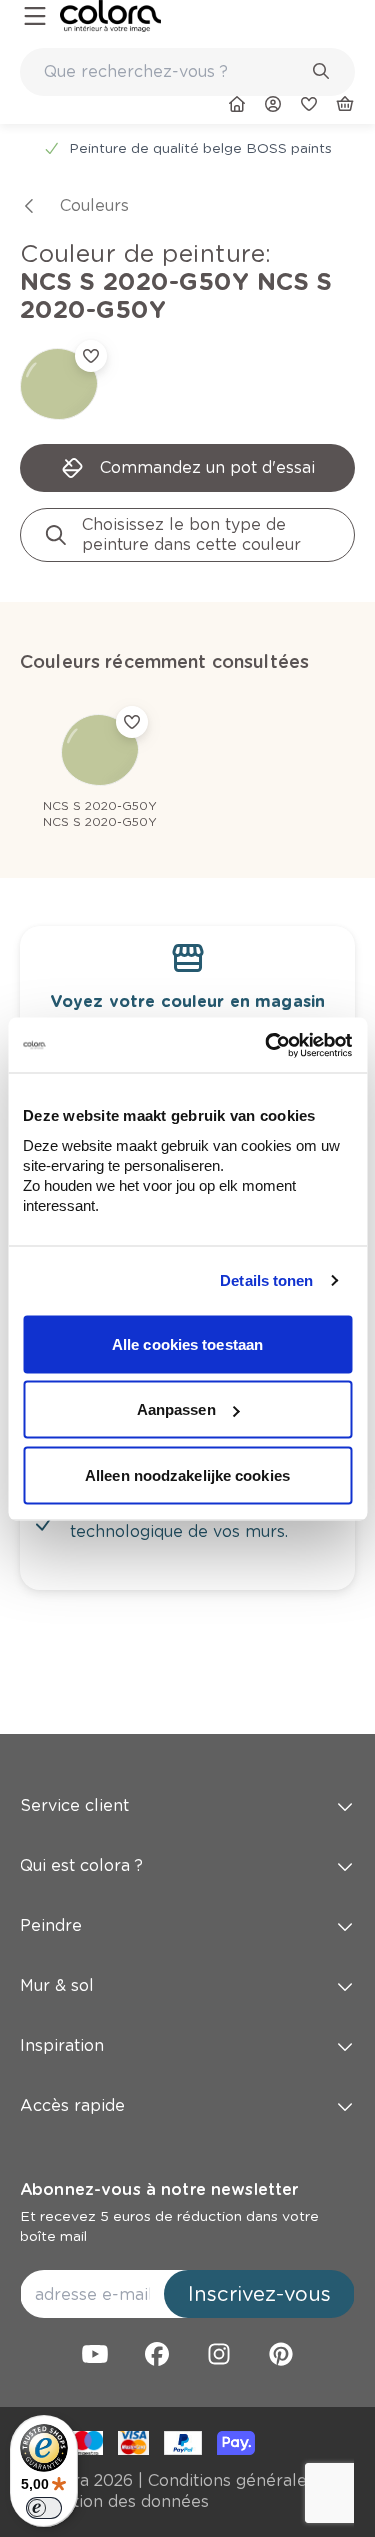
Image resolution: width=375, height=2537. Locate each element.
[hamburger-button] (35, 16)
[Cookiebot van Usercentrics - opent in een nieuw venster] (267, 1045)
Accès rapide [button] (72, 2105)
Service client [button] (74, 1805)
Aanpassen (176, 1409)
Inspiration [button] (62, 2045)
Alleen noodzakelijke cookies (187, 1474)
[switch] (44, 2508)
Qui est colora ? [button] (81, 1865)
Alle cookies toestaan (187, 1343)
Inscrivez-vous (259, 2294)
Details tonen (266, 1280)
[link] (110, 16)
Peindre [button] (51, 1925)
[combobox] (187, 72)
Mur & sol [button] (57, 1985)
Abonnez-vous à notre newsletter (159, 2189)
